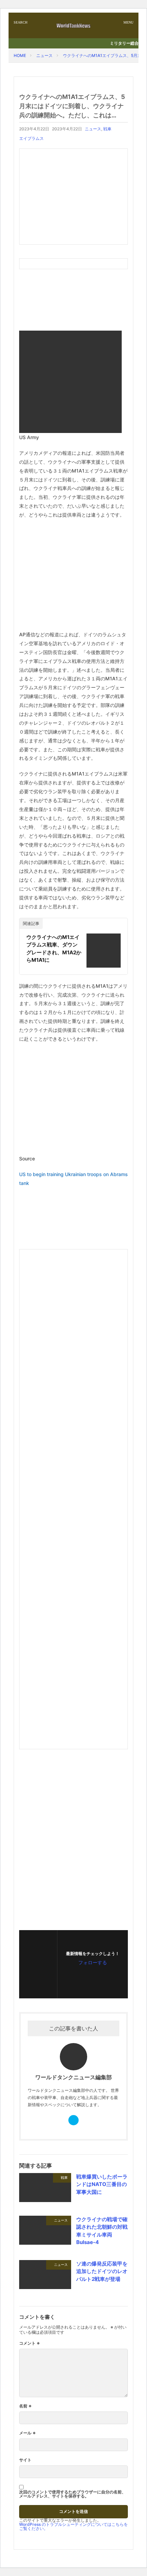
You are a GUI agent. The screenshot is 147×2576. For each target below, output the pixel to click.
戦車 (107, 129)
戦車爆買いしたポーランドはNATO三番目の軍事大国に (102, 2184)
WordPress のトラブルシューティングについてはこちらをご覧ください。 (73, 2526)
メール (28, 2433)
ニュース (44, 55)
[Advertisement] (73, 197)
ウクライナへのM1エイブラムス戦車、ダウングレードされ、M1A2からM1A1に (54, 949)
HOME (20, 55)
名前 (25, 2406)
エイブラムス (31, 138)
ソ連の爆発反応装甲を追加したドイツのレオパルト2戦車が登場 (102, 2271)
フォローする (93, 1962)
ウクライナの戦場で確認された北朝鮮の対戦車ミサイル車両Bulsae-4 (102, 2231)
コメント (30, 2343)
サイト (25, 2460)
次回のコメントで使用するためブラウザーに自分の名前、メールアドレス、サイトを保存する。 (72, 2494)
